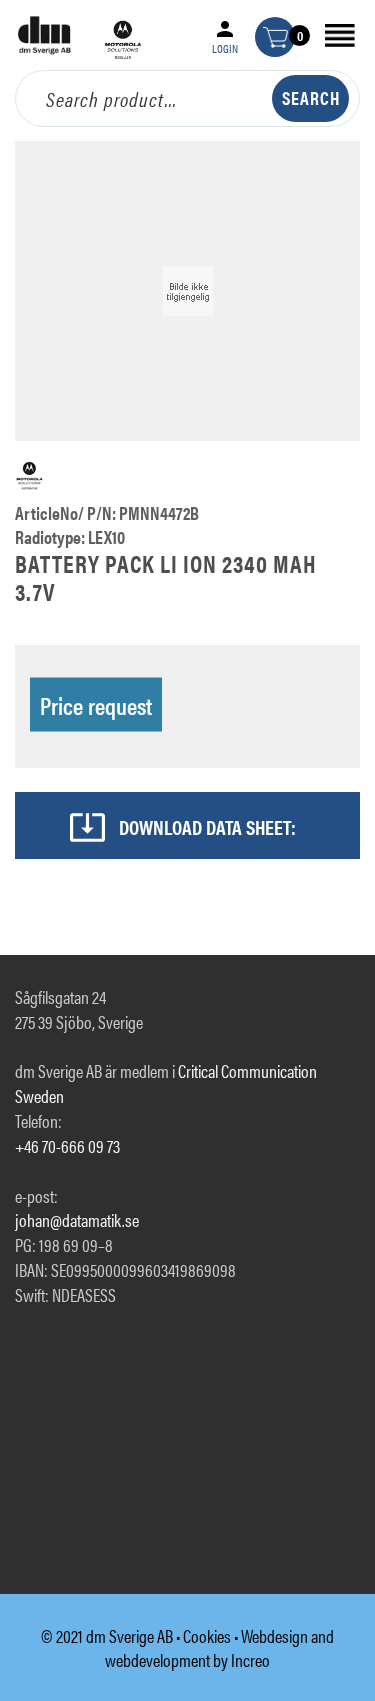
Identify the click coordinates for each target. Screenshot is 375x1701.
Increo (250, 1659)
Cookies (207, 1635)
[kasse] (275, 37)
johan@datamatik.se (77, 1219)
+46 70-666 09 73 (67, 1145)
